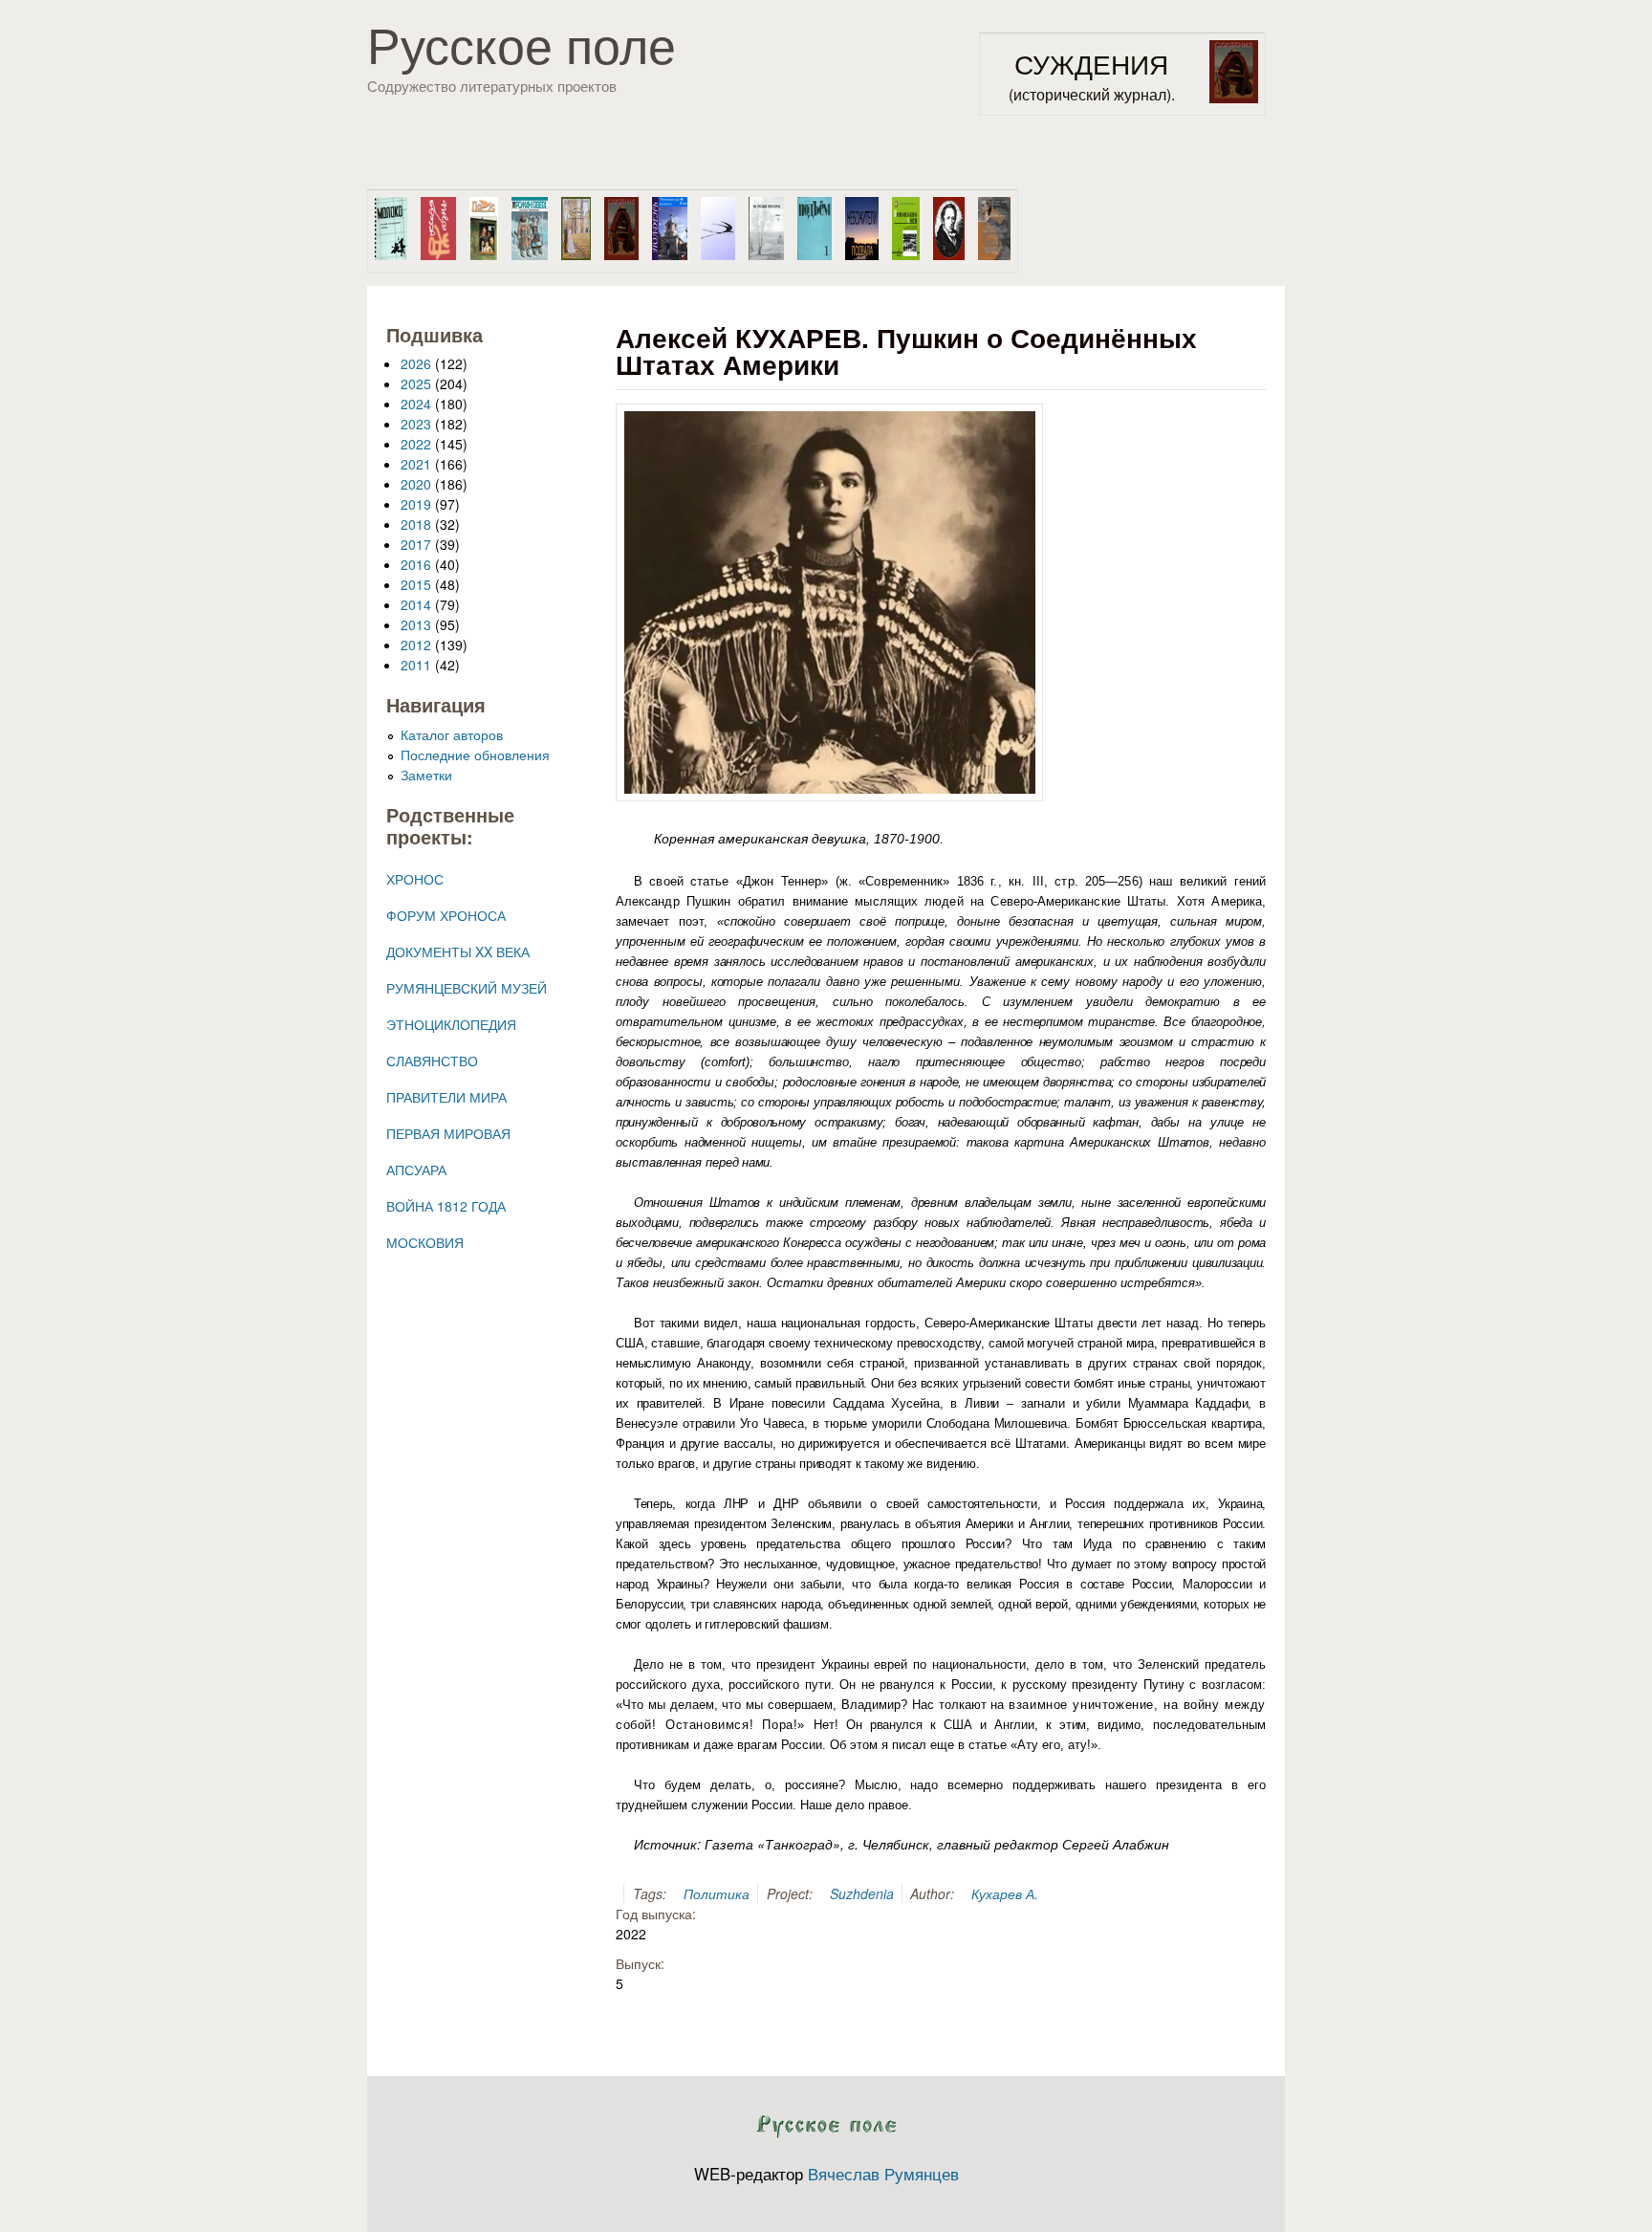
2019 (416, 504)
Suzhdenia (862, 1893)
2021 (416, 464)
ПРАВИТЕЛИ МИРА (446, 1097)
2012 (416, 645)
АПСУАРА (416, 1170)
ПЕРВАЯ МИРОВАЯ (448, 1133)
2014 (416, 604)
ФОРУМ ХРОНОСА (446, 915)
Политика (717, 1893)
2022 (416, 444)
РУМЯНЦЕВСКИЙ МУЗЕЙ (467, 988)
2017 (416, 544)
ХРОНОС (415, 879)
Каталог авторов (452, 734)
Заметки (426, 775)
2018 (416, 524)
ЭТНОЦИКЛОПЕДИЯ (451, 1024)
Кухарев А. (1005, 1893)
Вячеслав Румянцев (883, 2174)
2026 (416, 363)
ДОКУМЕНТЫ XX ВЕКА (458, 952)
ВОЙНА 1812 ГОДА (446, 1206)
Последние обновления (475, 755)
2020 (416, 484)
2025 (416, 383)
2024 (416, 404)
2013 (416, 624)
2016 (416, 564)
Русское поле (522, 43)
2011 (416, 665)
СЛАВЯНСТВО (432, 1061)
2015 (416, 584)
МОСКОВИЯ (425, 1242)
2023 (416, 424)
